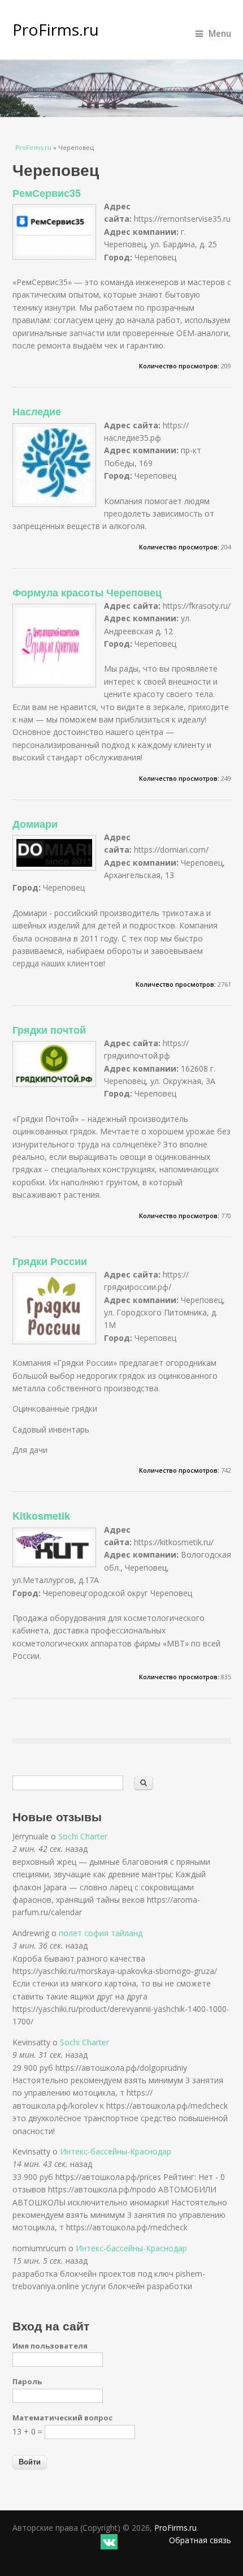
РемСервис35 (47, 193)
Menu (220, 34)
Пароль (27, 2381)
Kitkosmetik (41, 1516)
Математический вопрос (62, 2418)
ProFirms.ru (56, 29)
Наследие (37, 411)
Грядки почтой (49, 1030)
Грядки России (50, 1261)
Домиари (35, 824)
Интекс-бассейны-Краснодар (116, 2151)
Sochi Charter (83, 1836)
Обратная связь (200, 2540)
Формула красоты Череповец (87, 592)
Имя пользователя (50, 2346)
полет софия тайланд (101, 1933)
